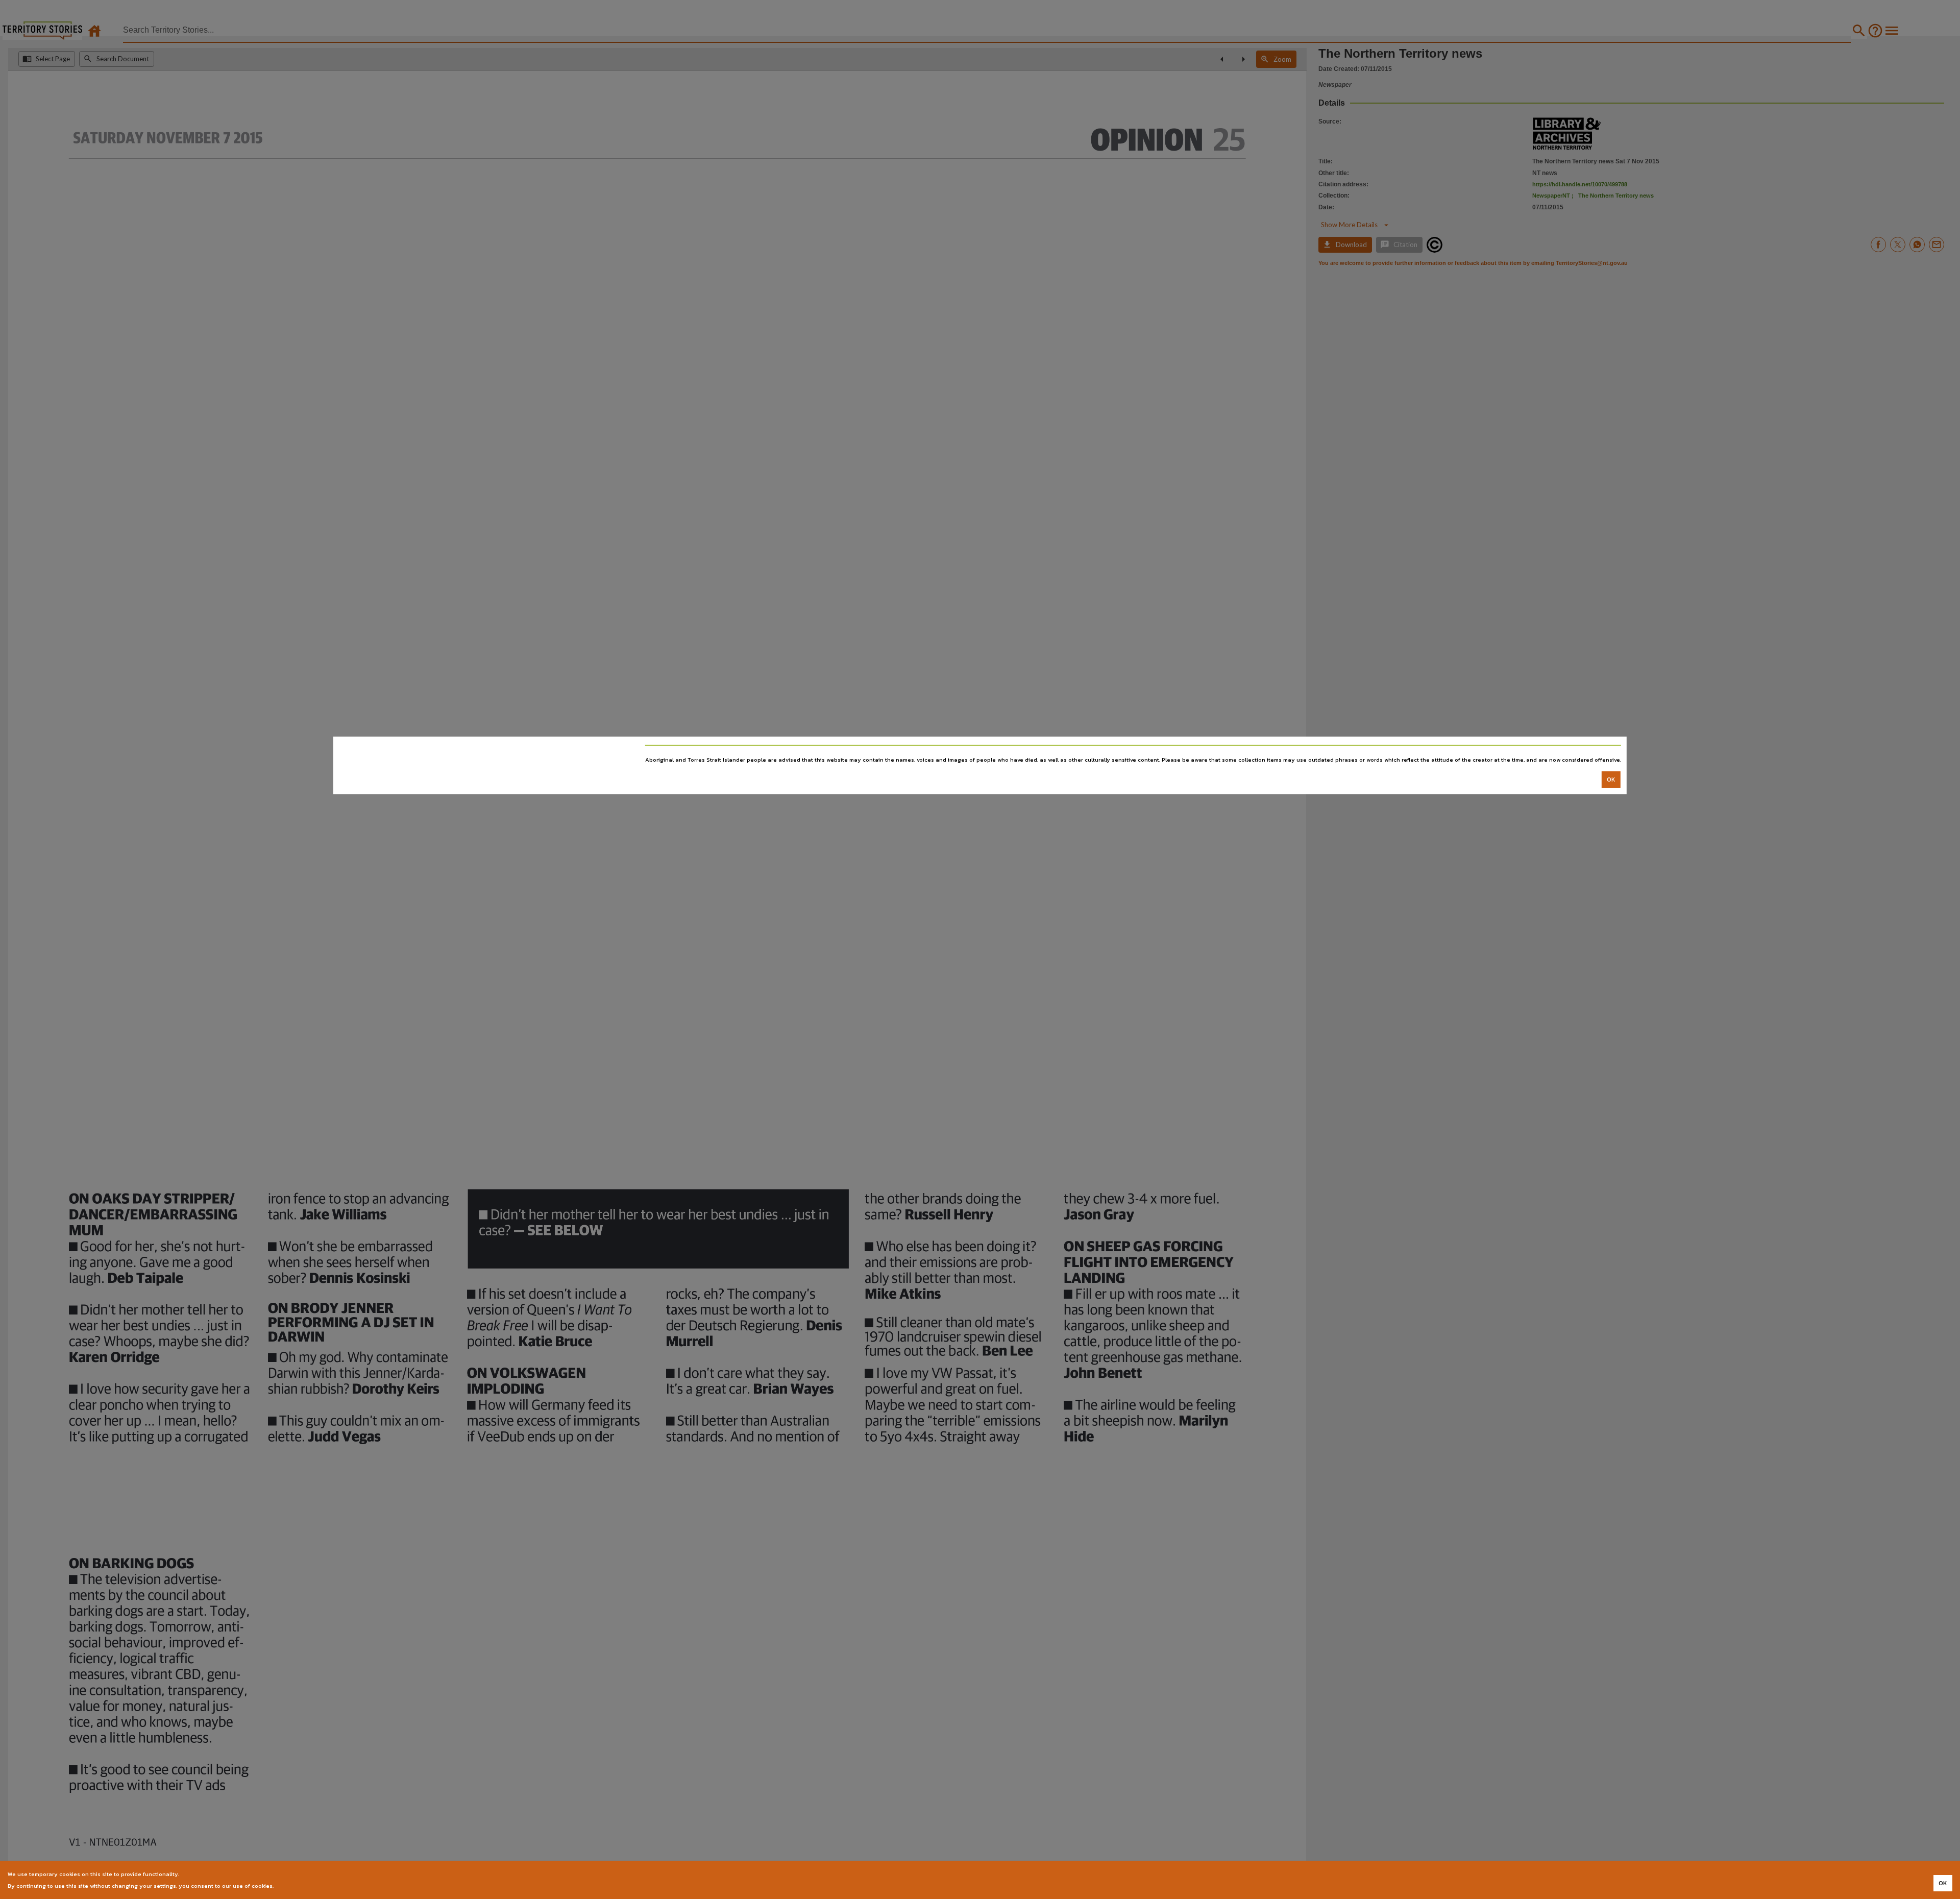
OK (1611, 780)
